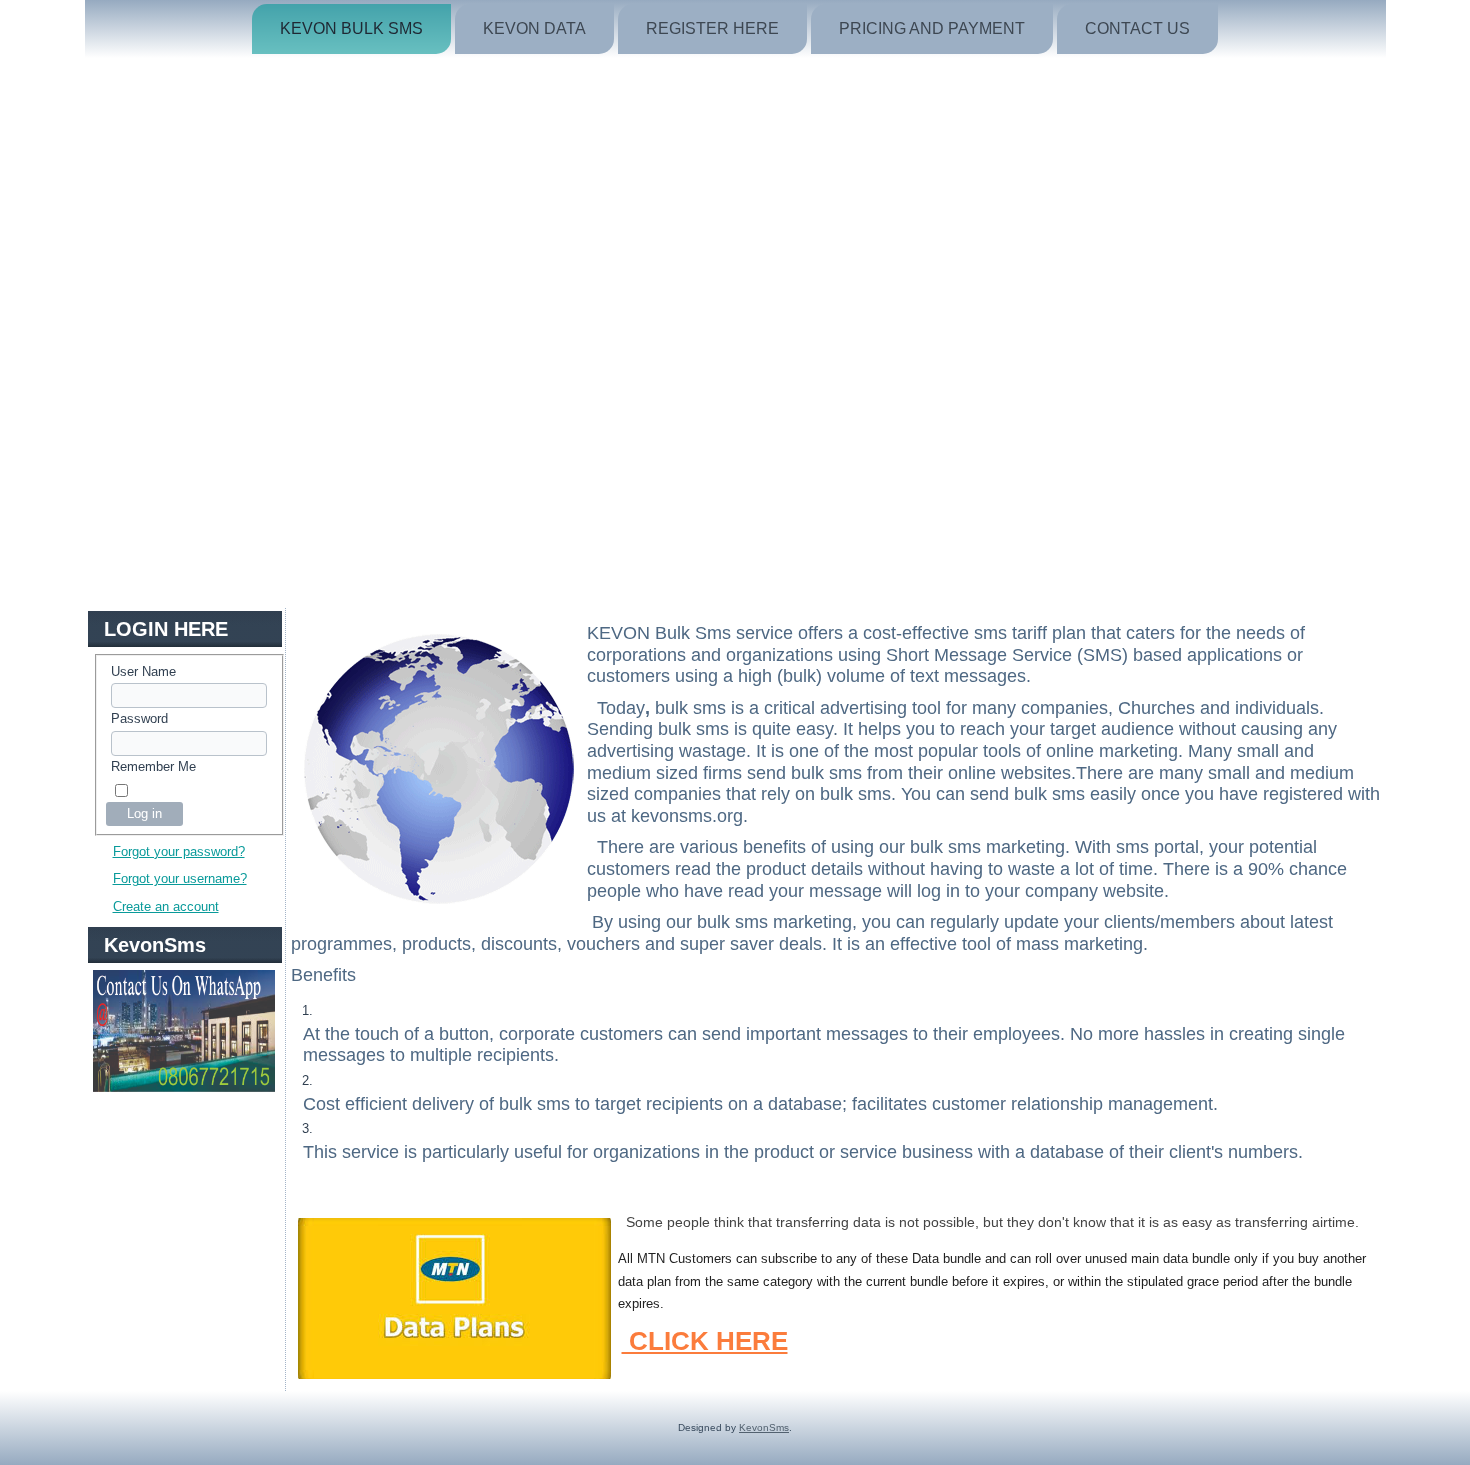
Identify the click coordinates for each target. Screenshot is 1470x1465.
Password (139, 718)
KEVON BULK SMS (351, 28)
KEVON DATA (534, 28)
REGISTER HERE (712, 28)
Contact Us (1137, 28)
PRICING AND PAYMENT (932, 28)
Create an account (166, 906)
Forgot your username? (180, 878)
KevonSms (764, 1427)
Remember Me (153, 766)
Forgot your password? (179, 851)
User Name (143, 671)
